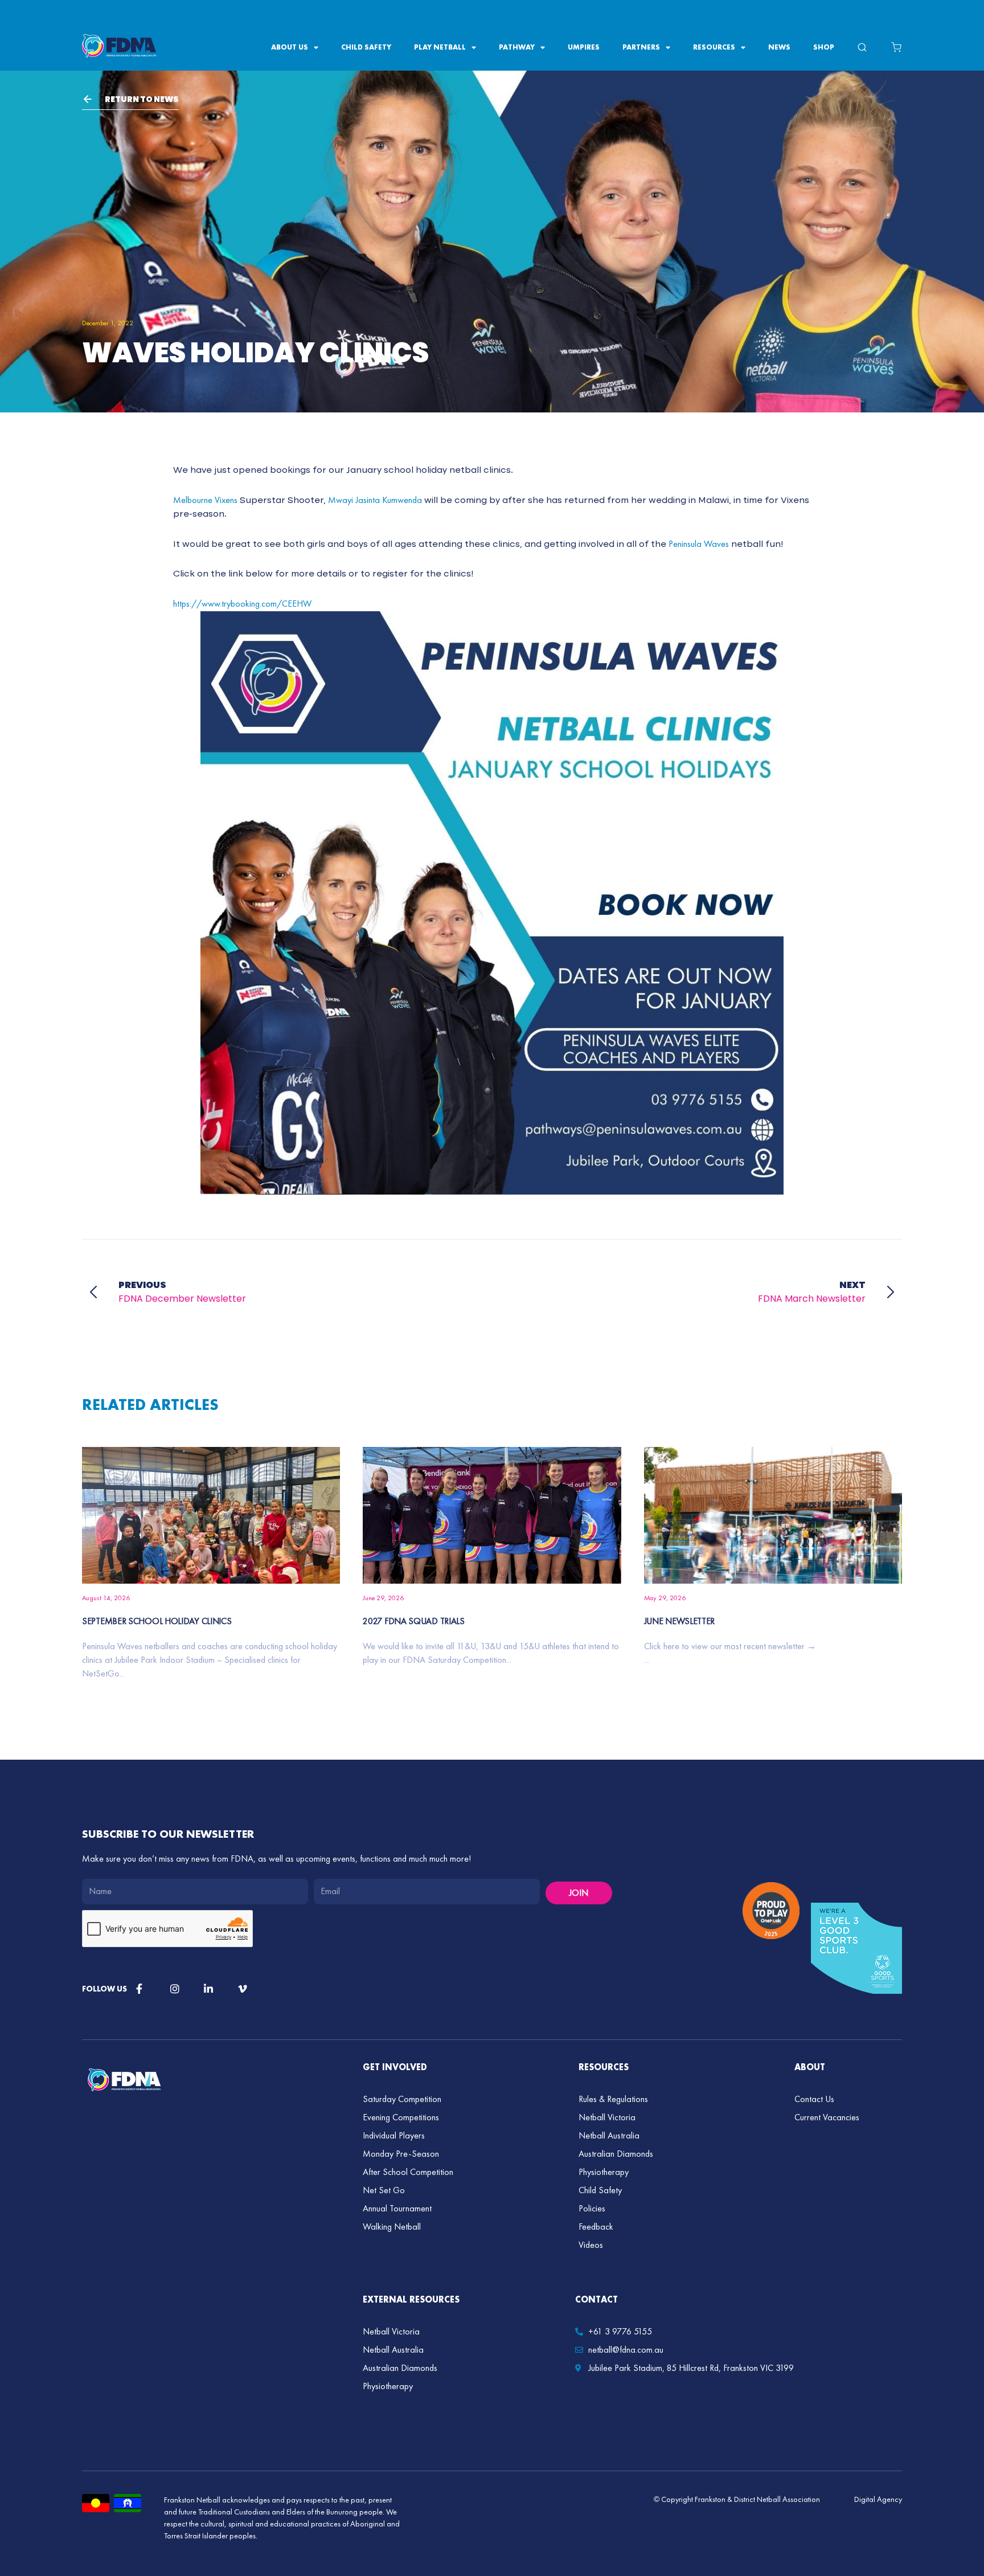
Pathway (517, 47)
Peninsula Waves (699, 544)
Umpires (584, 47)
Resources (714, 47)
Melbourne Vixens (205, 500)
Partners (641, 47)
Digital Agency (878, 2499)
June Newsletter (680, 1621)
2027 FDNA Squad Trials (413, 1621)
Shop (824, 47)
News (779, 47)
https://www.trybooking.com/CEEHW (242, 604)
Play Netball (440, 47)
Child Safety (366, 47)
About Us (290, 47)
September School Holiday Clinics (157, 1621)
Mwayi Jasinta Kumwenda (375, 500)
